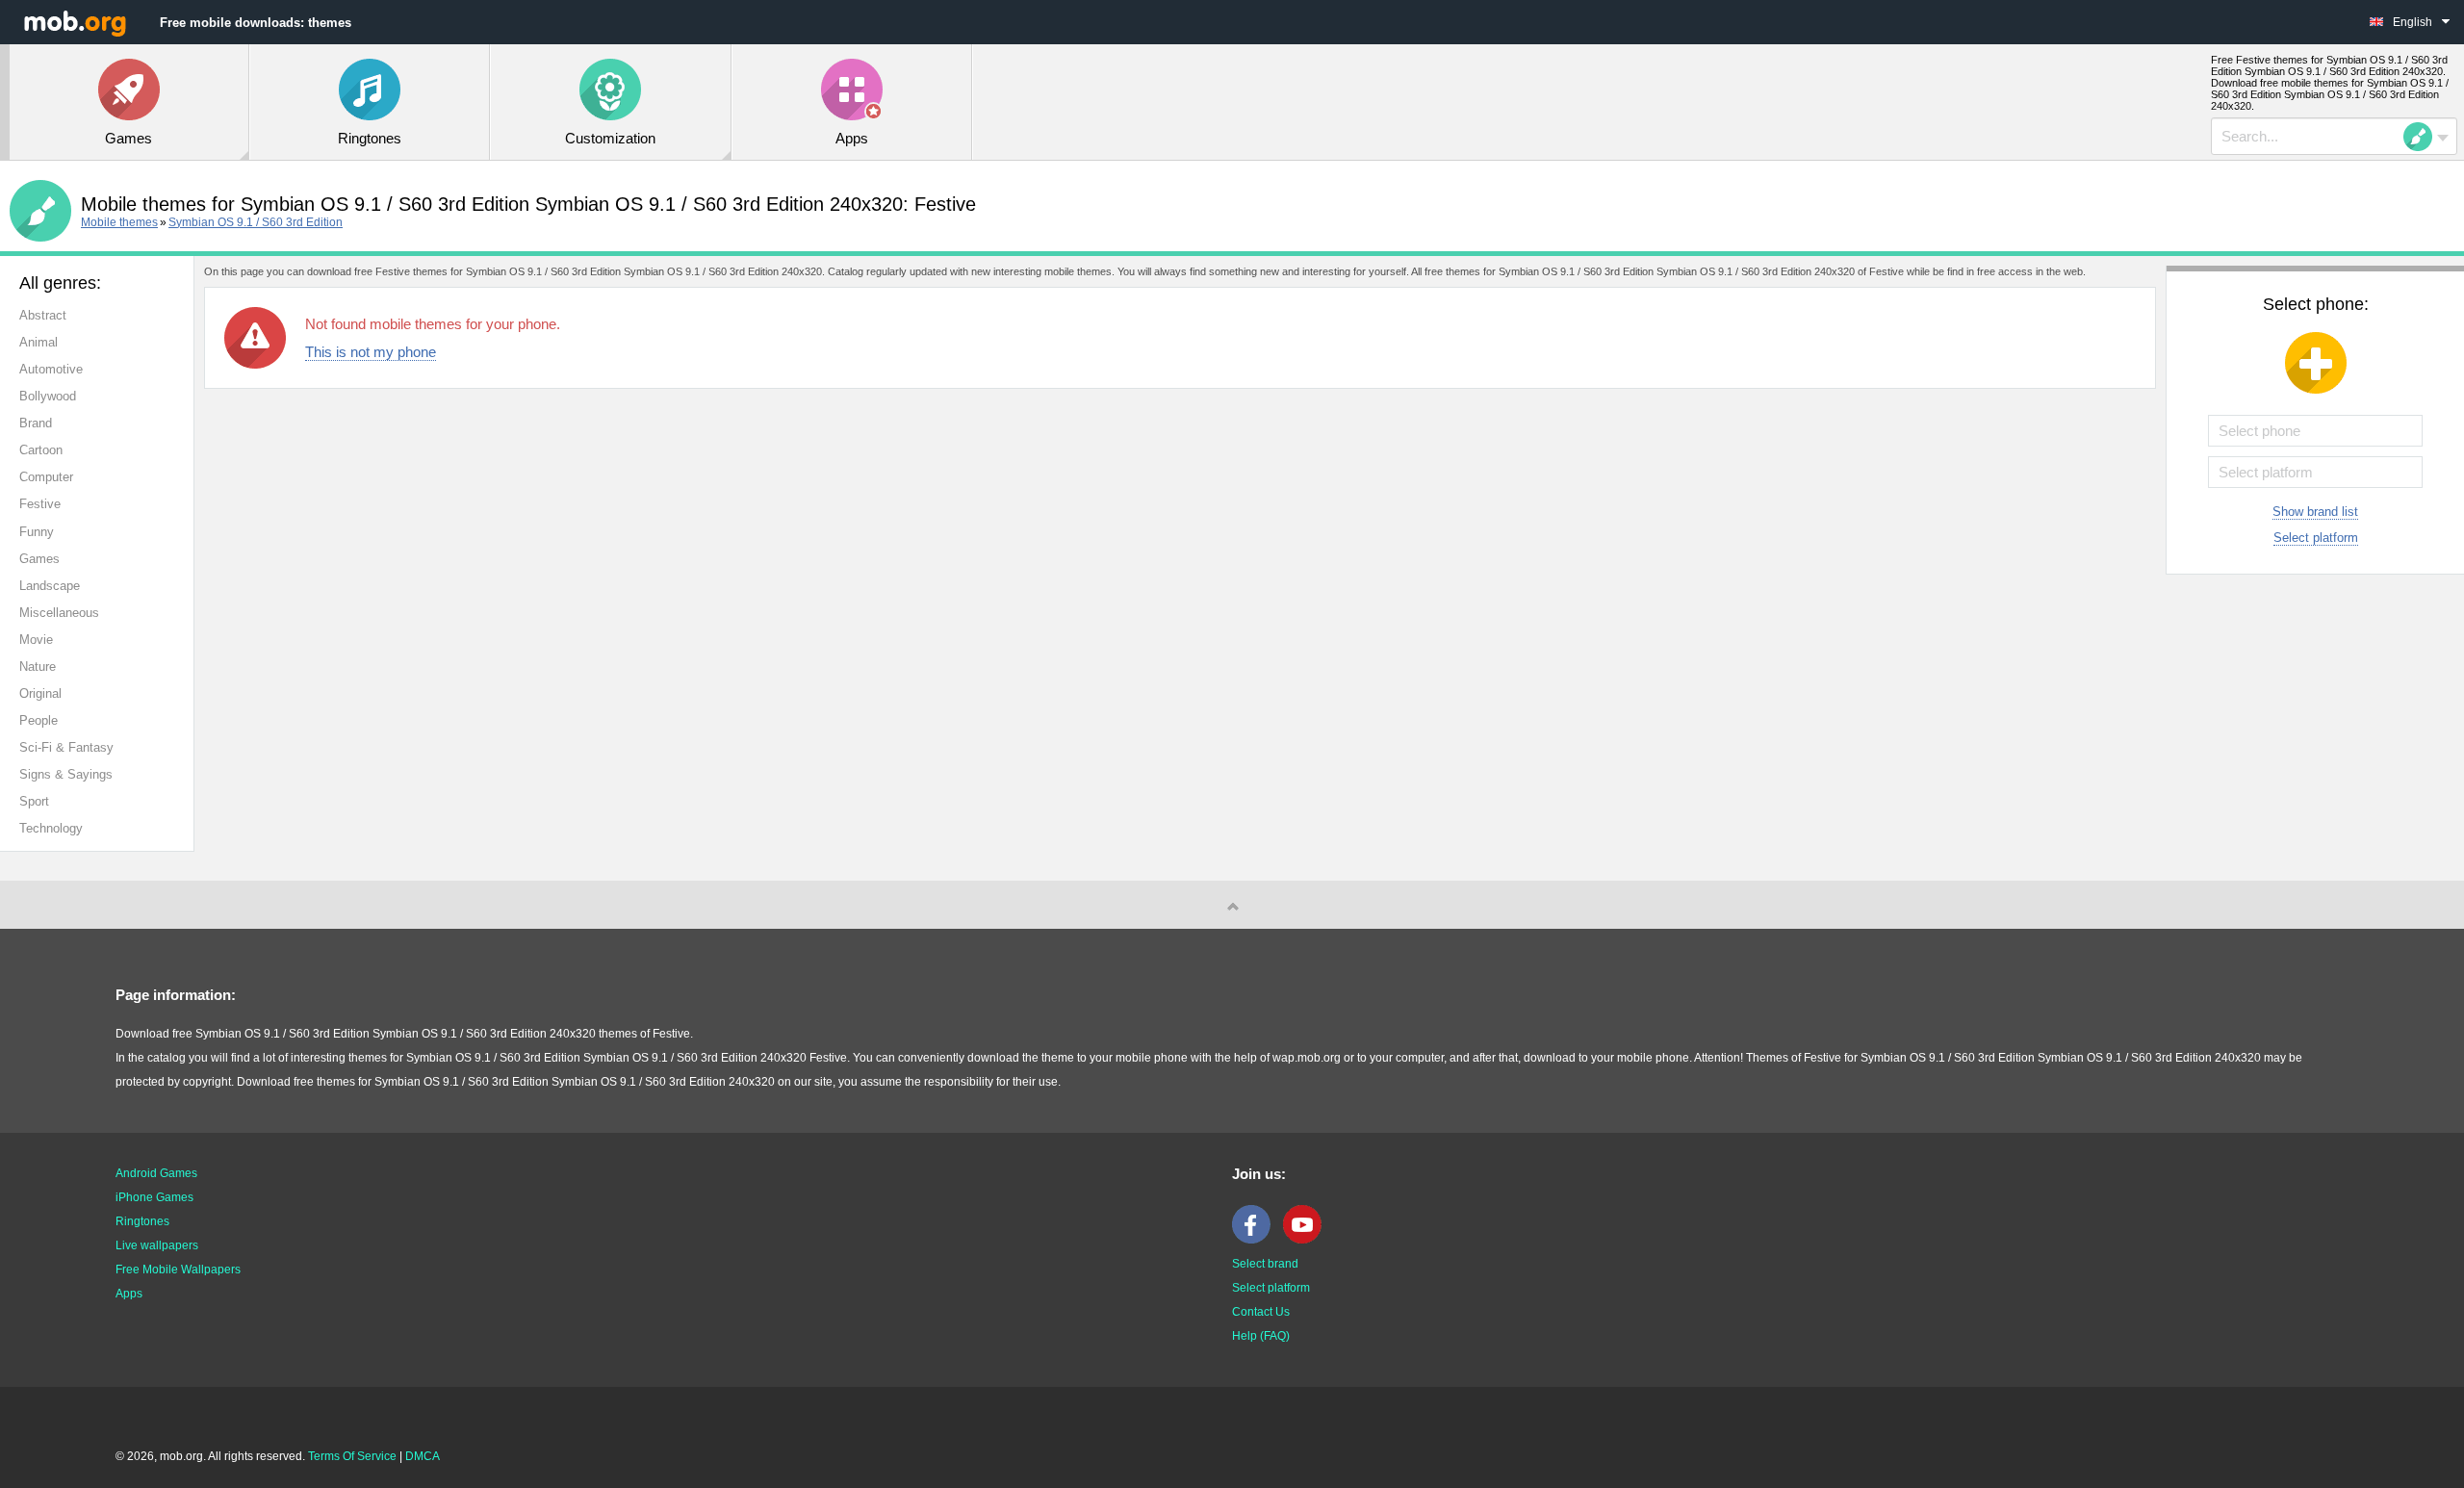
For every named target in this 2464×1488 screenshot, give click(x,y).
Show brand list (2315, 512)
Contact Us (1261, 1312)
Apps (129, 1294)
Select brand (1265, 1264)
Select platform (2316, 538)
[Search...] (2424, 137)
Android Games (156, 1173)
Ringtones (142, 1221)
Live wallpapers (157, 1245)
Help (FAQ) (1261, 1336)
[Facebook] (1256, 1240)
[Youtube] (1307, 1240)
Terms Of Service (352, 1456)
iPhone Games (154, 1197)
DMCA (423, 1456)
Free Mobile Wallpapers (178, 1270)
